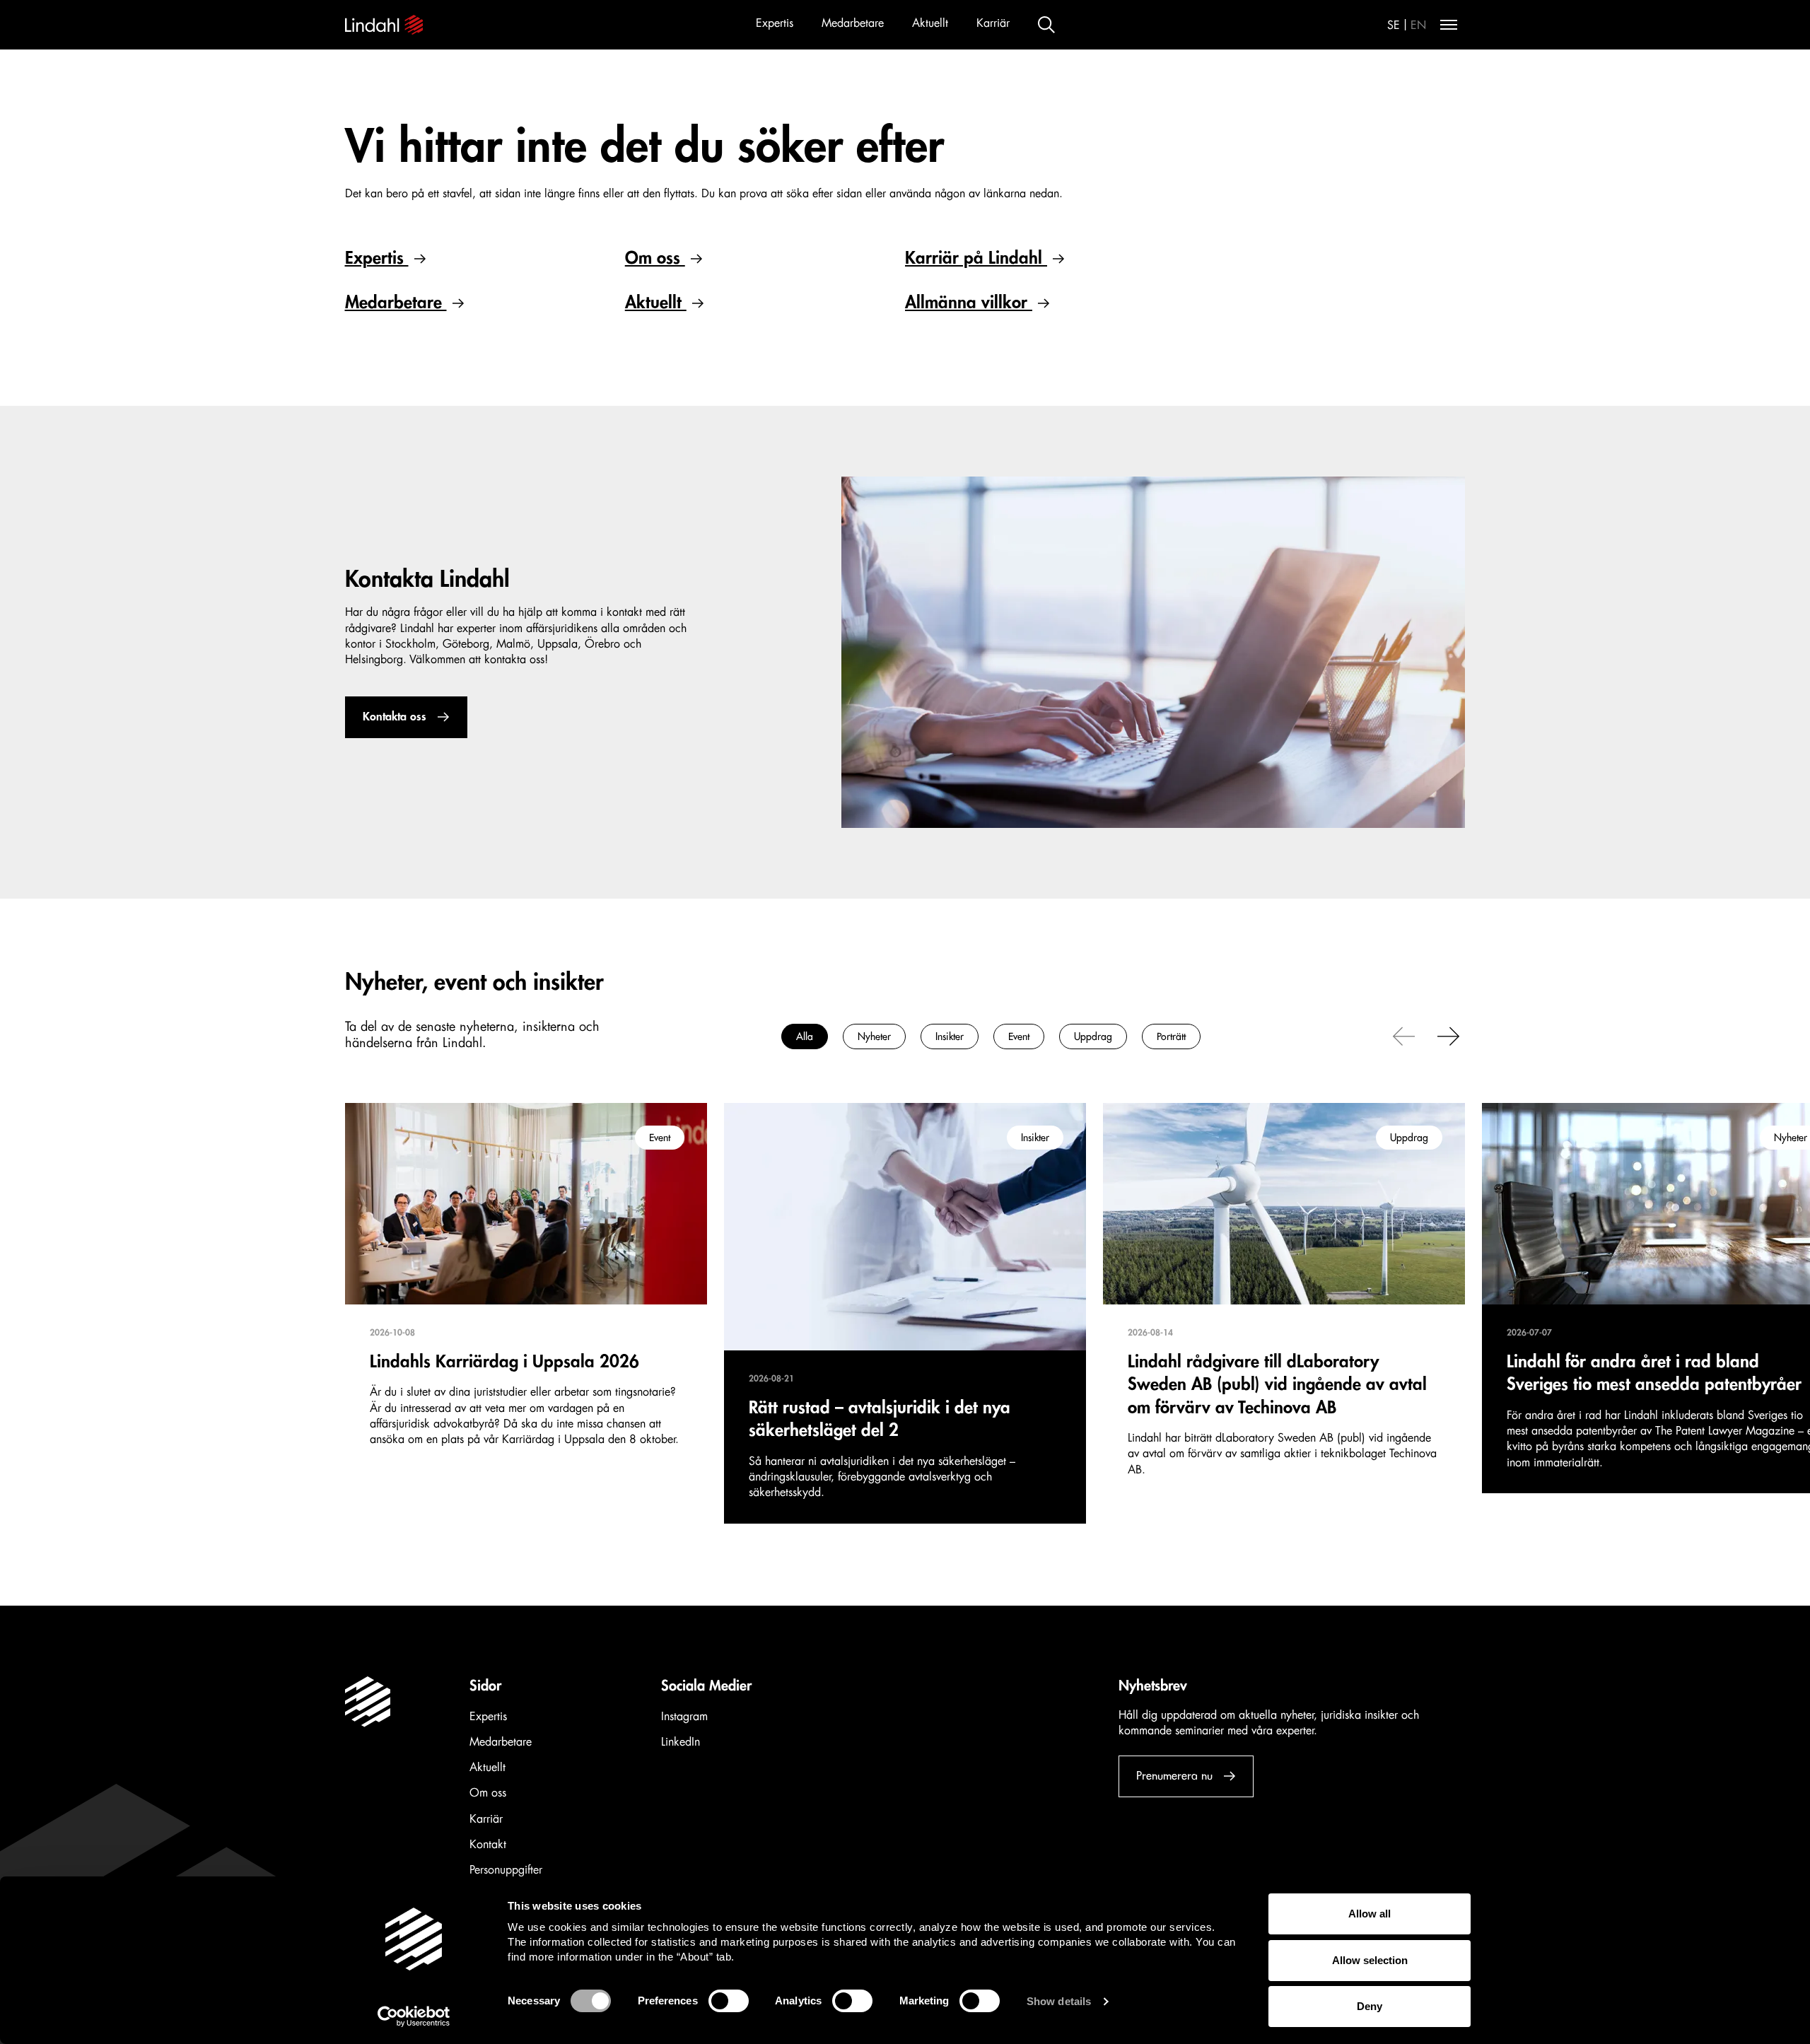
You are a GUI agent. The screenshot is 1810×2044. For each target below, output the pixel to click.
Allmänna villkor (969, 303)
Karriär (993, 23)
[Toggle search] (1046, 25)
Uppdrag (1093, 1036)
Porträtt (1171, 1036)
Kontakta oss (395, 717)
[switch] (729, 2001)
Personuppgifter (506, 1870)
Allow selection (1370, 1960)
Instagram (684, 1717)
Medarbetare (853, 23)
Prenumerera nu (1174, 1776)
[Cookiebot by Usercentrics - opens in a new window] (414, 2016)
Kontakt (488, 1845)
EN (1418, 25)
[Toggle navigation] (1449, 25)
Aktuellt (930, 23)
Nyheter (874, 1036)
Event (1019, 1036)
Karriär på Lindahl (976, 258)
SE (1394, 25)
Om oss (655, 258)
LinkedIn (681, 1742)
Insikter (950, 1036)
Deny (1370, 2006)
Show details (1059, 2001)
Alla (805, 1036)
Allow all (1370, 1914)
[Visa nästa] (1449, 1035)
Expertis (775, 23)
